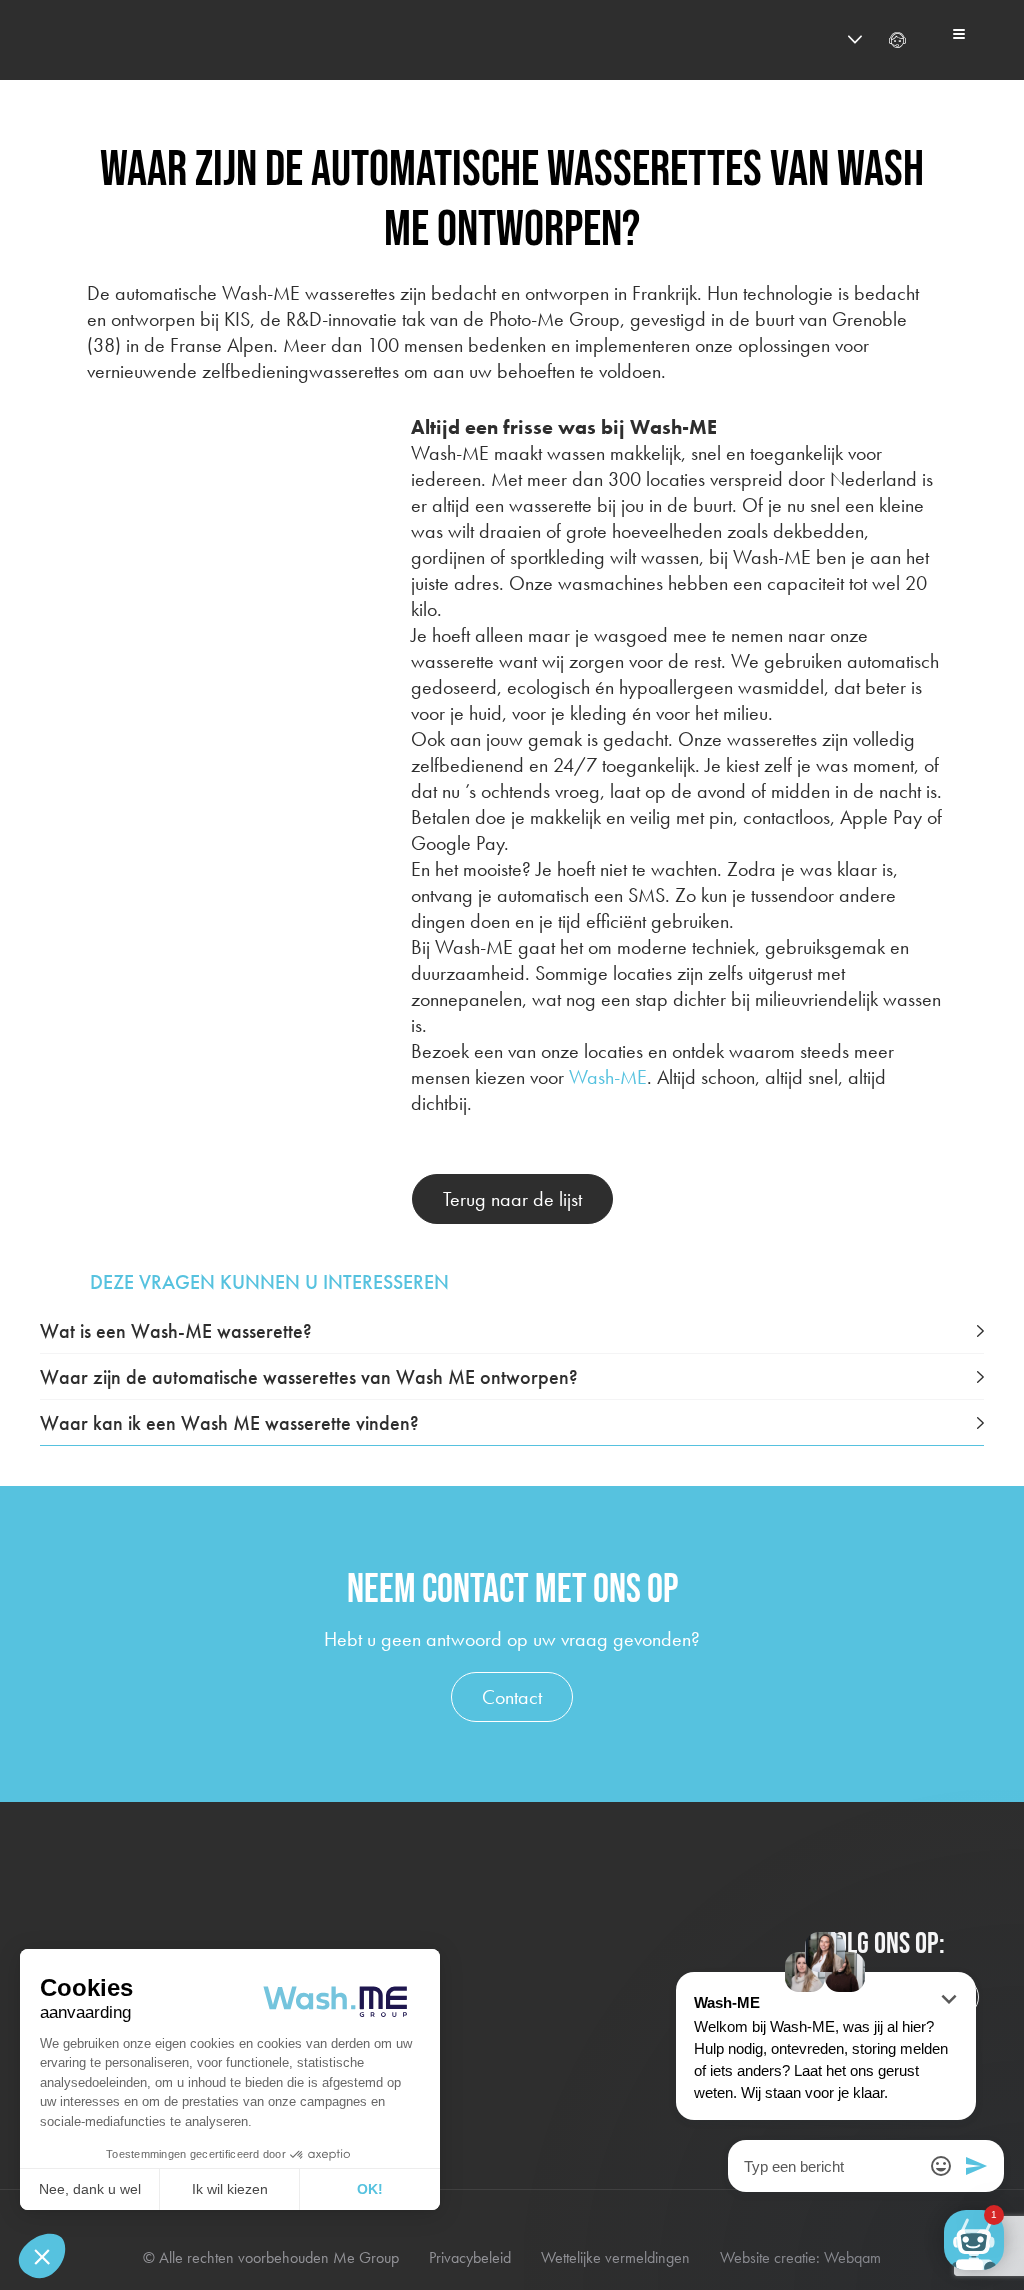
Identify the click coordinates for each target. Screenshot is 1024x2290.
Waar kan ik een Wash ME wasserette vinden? (229, 1423)
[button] (42, 2256)
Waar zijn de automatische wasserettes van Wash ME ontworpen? (309, 1377)
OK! (370, 2189)
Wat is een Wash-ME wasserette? (176, 1331)
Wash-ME (608, 1077)
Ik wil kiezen (230, 2189)
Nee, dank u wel (90, 2189)
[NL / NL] (818, 40)
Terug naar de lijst (512, 1199)
